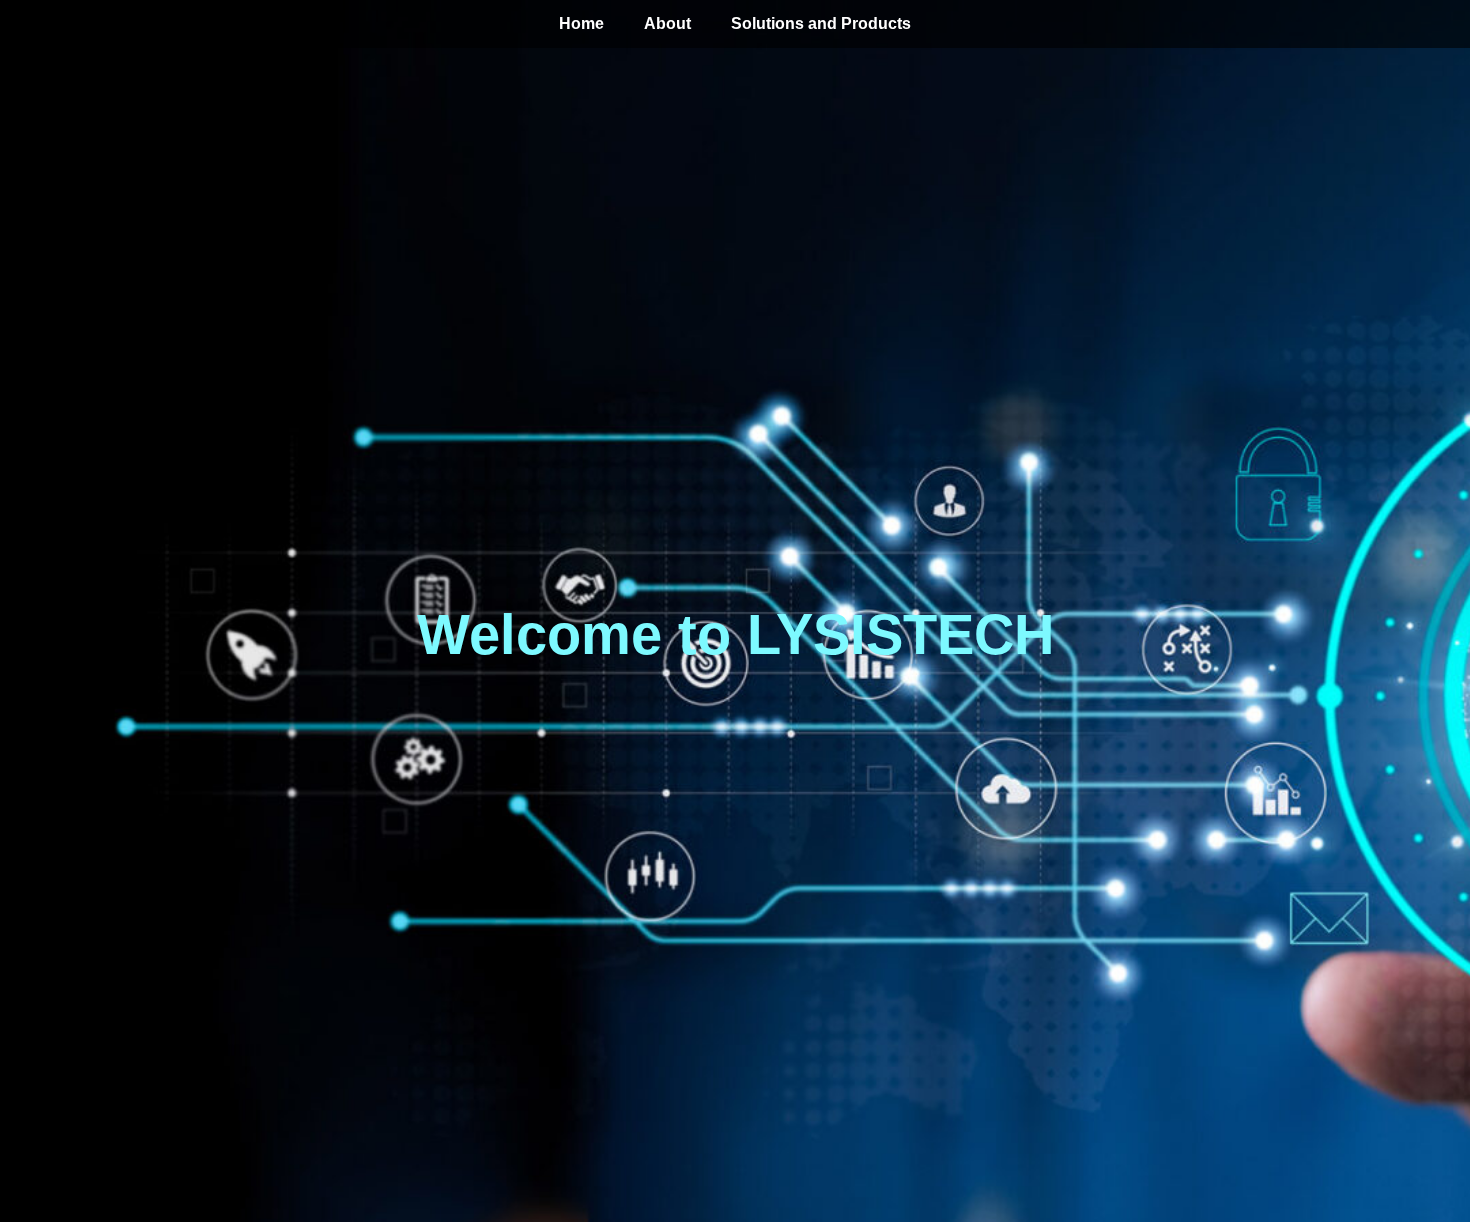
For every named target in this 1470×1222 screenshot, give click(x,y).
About (667, 23)
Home (581, 23)
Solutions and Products (821, 23)
